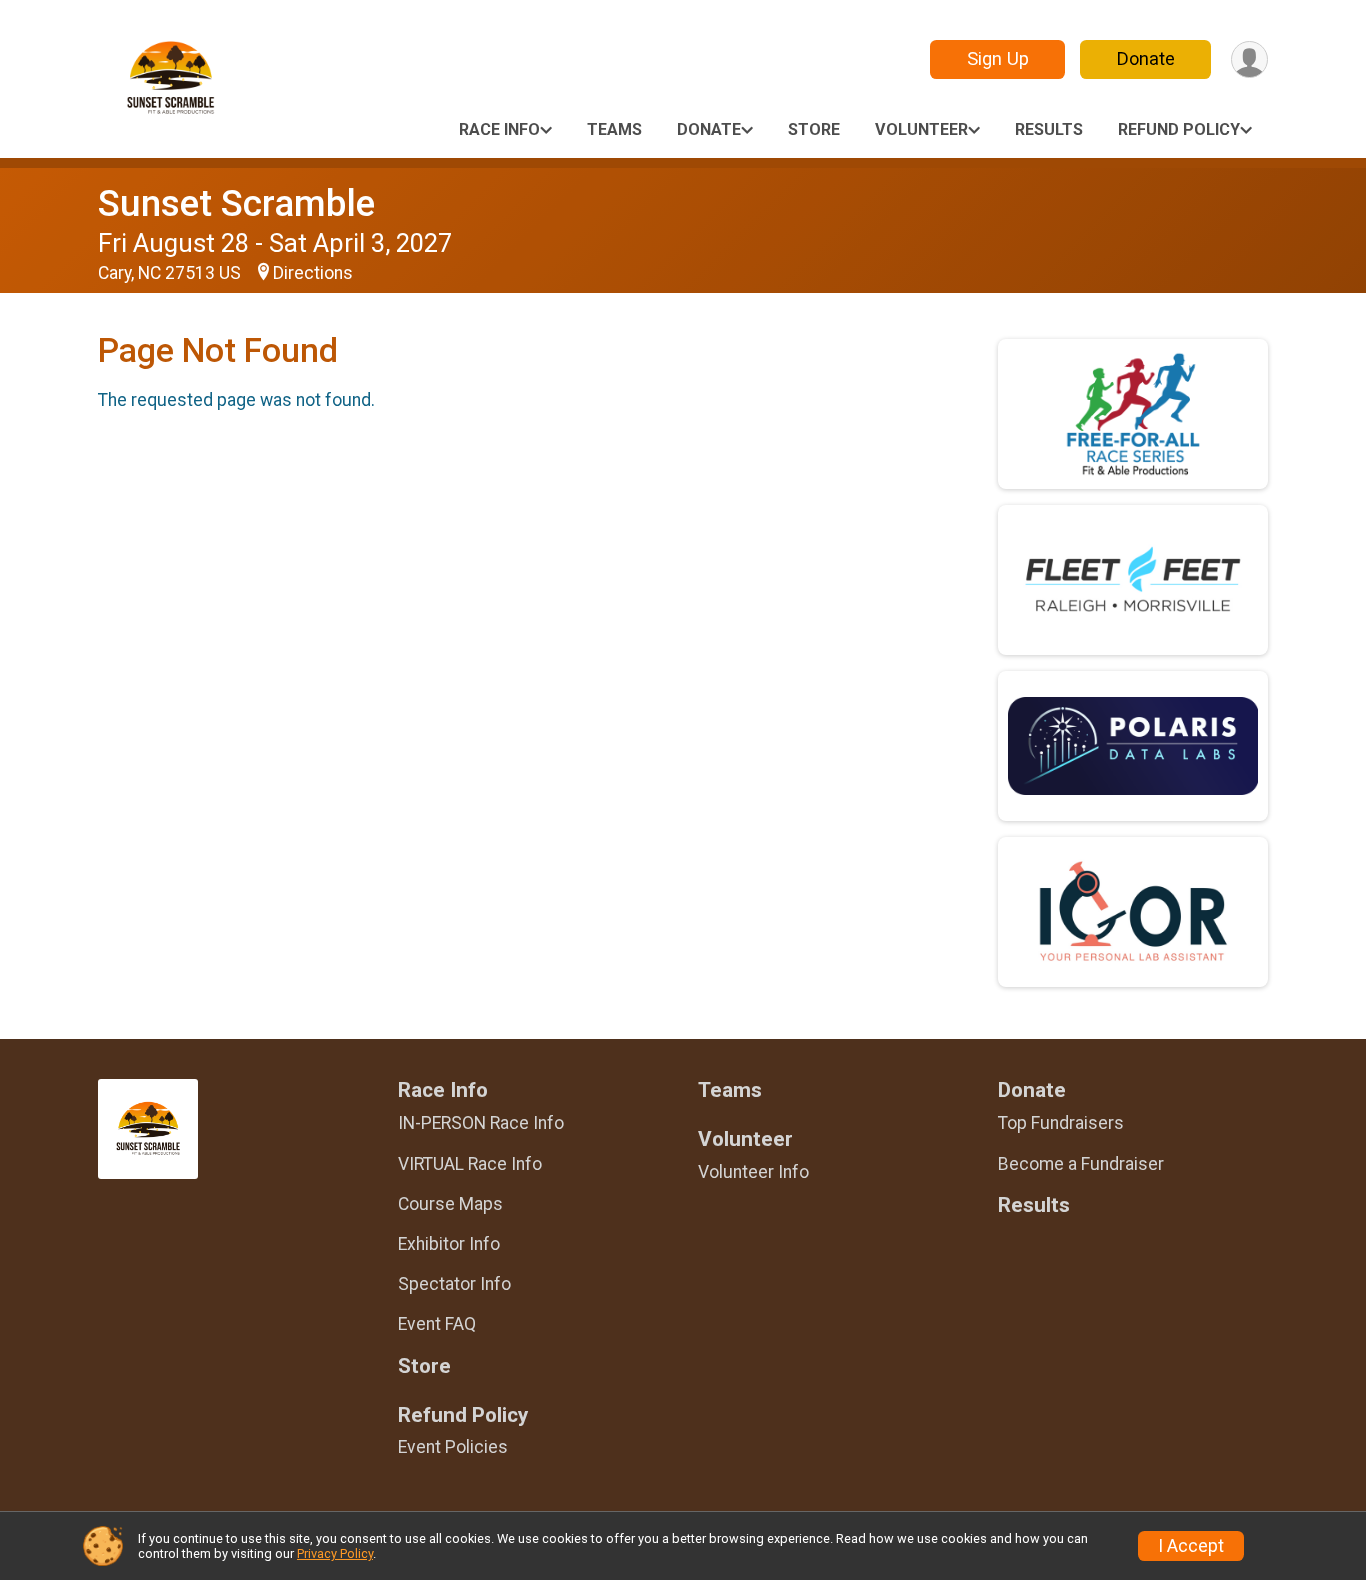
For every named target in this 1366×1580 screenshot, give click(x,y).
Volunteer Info (753, 1172)
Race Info (499, 129)
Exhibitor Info (449, 1244)
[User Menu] (1249, 59)
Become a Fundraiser (1081, 1164)
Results (1049, 129)
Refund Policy (1179, 129)
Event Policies (453, 1447)
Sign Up (998, 58)
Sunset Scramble (236, 203)
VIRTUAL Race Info (470, 1164)
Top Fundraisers (1061, 1123)
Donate (1146, 58)
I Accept (1191, 1546)
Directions (313, 273)
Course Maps (450, 1204)
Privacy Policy (335, 1553)
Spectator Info (454, 1284)
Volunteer (921, 129)
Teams (614, 129)
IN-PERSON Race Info (481, 1123)
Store (814, 129)
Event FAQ (437, 1324)
